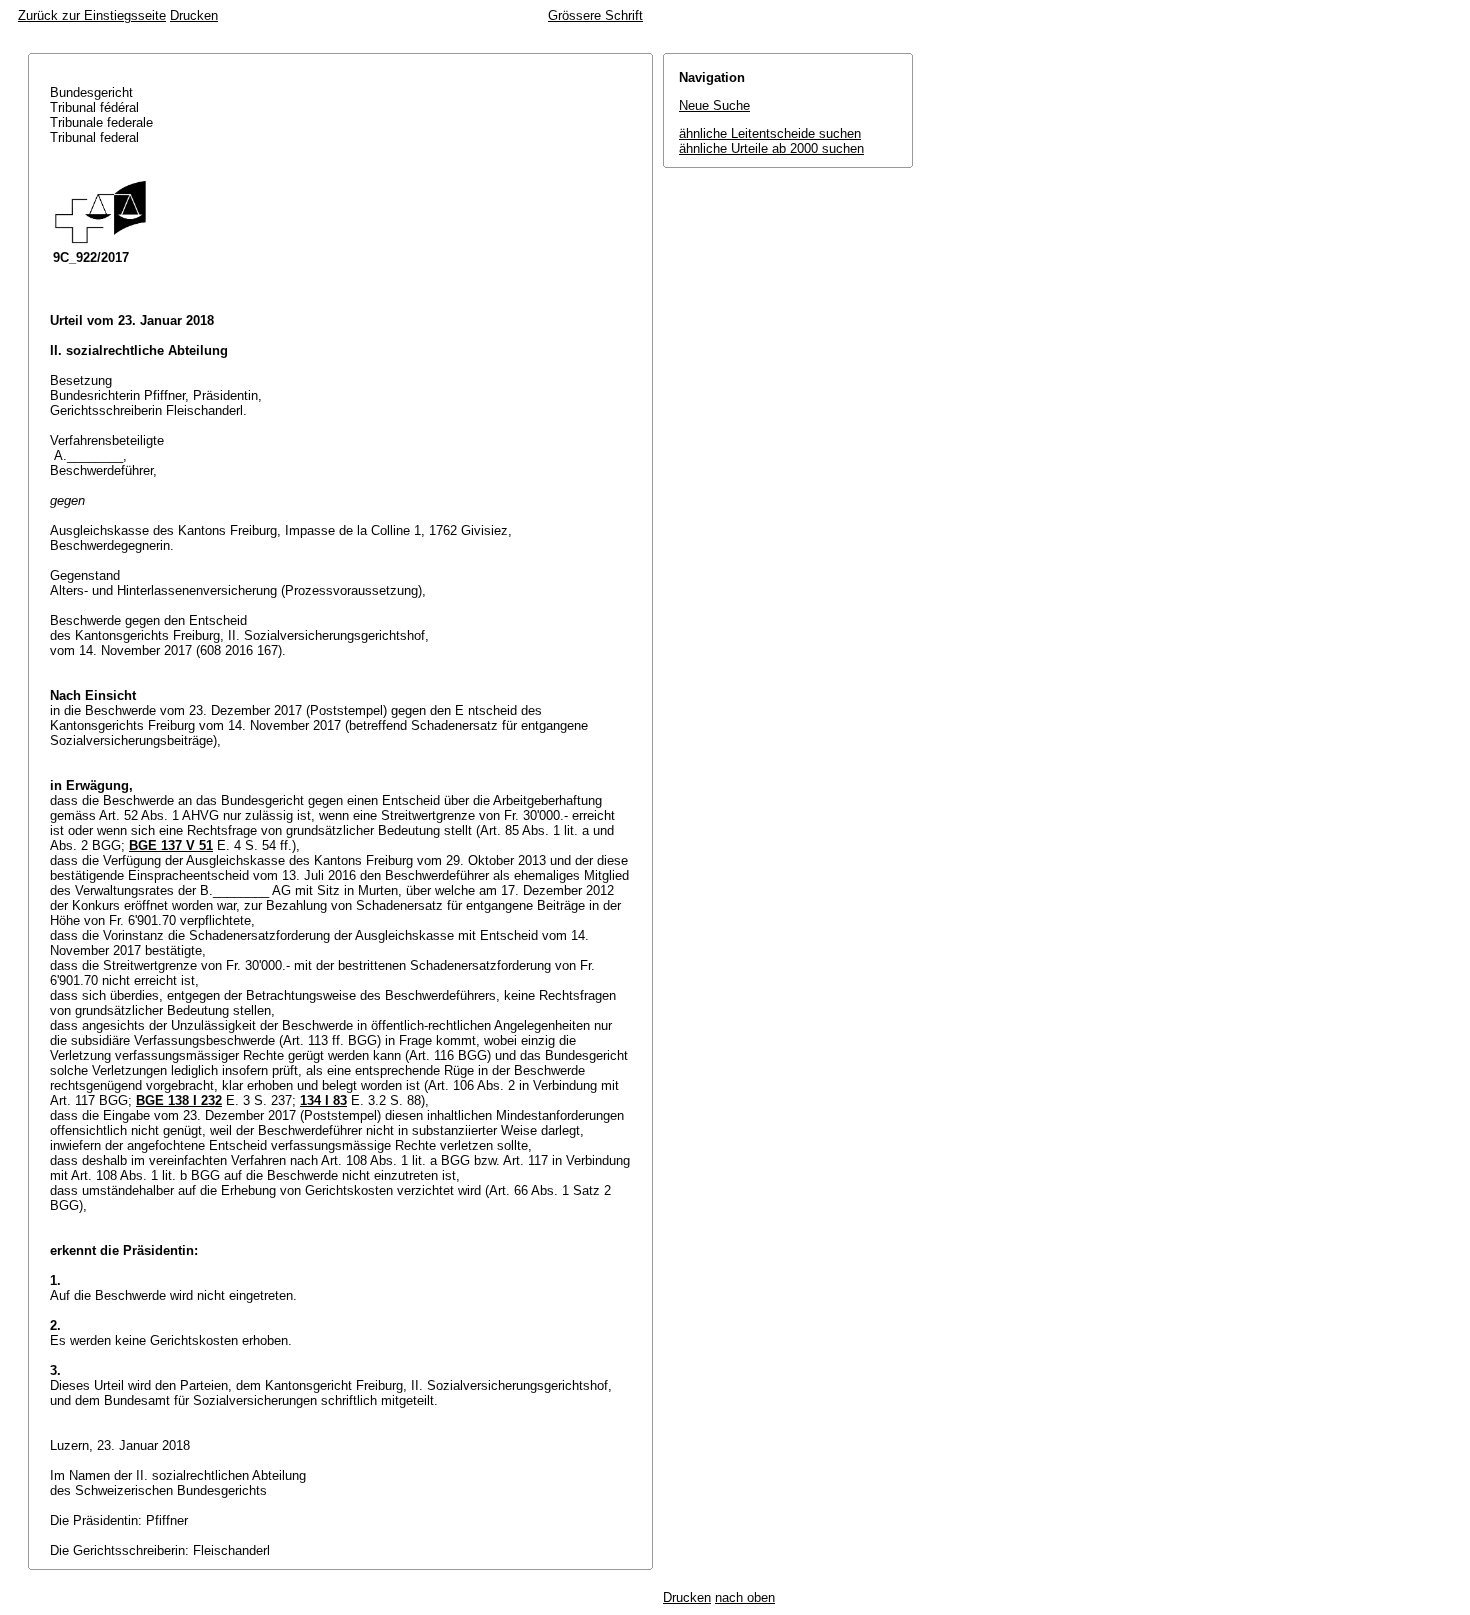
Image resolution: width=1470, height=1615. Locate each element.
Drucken (194, 15)
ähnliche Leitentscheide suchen (770, 133)
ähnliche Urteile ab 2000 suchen (771, 148)
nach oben (745, 1597)
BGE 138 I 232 (179, 1100)
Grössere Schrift (595, 15)
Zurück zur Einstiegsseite (92, 15)
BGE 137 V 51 (171, 845)
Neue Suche (714, 105)
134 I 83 (323, 1100)
